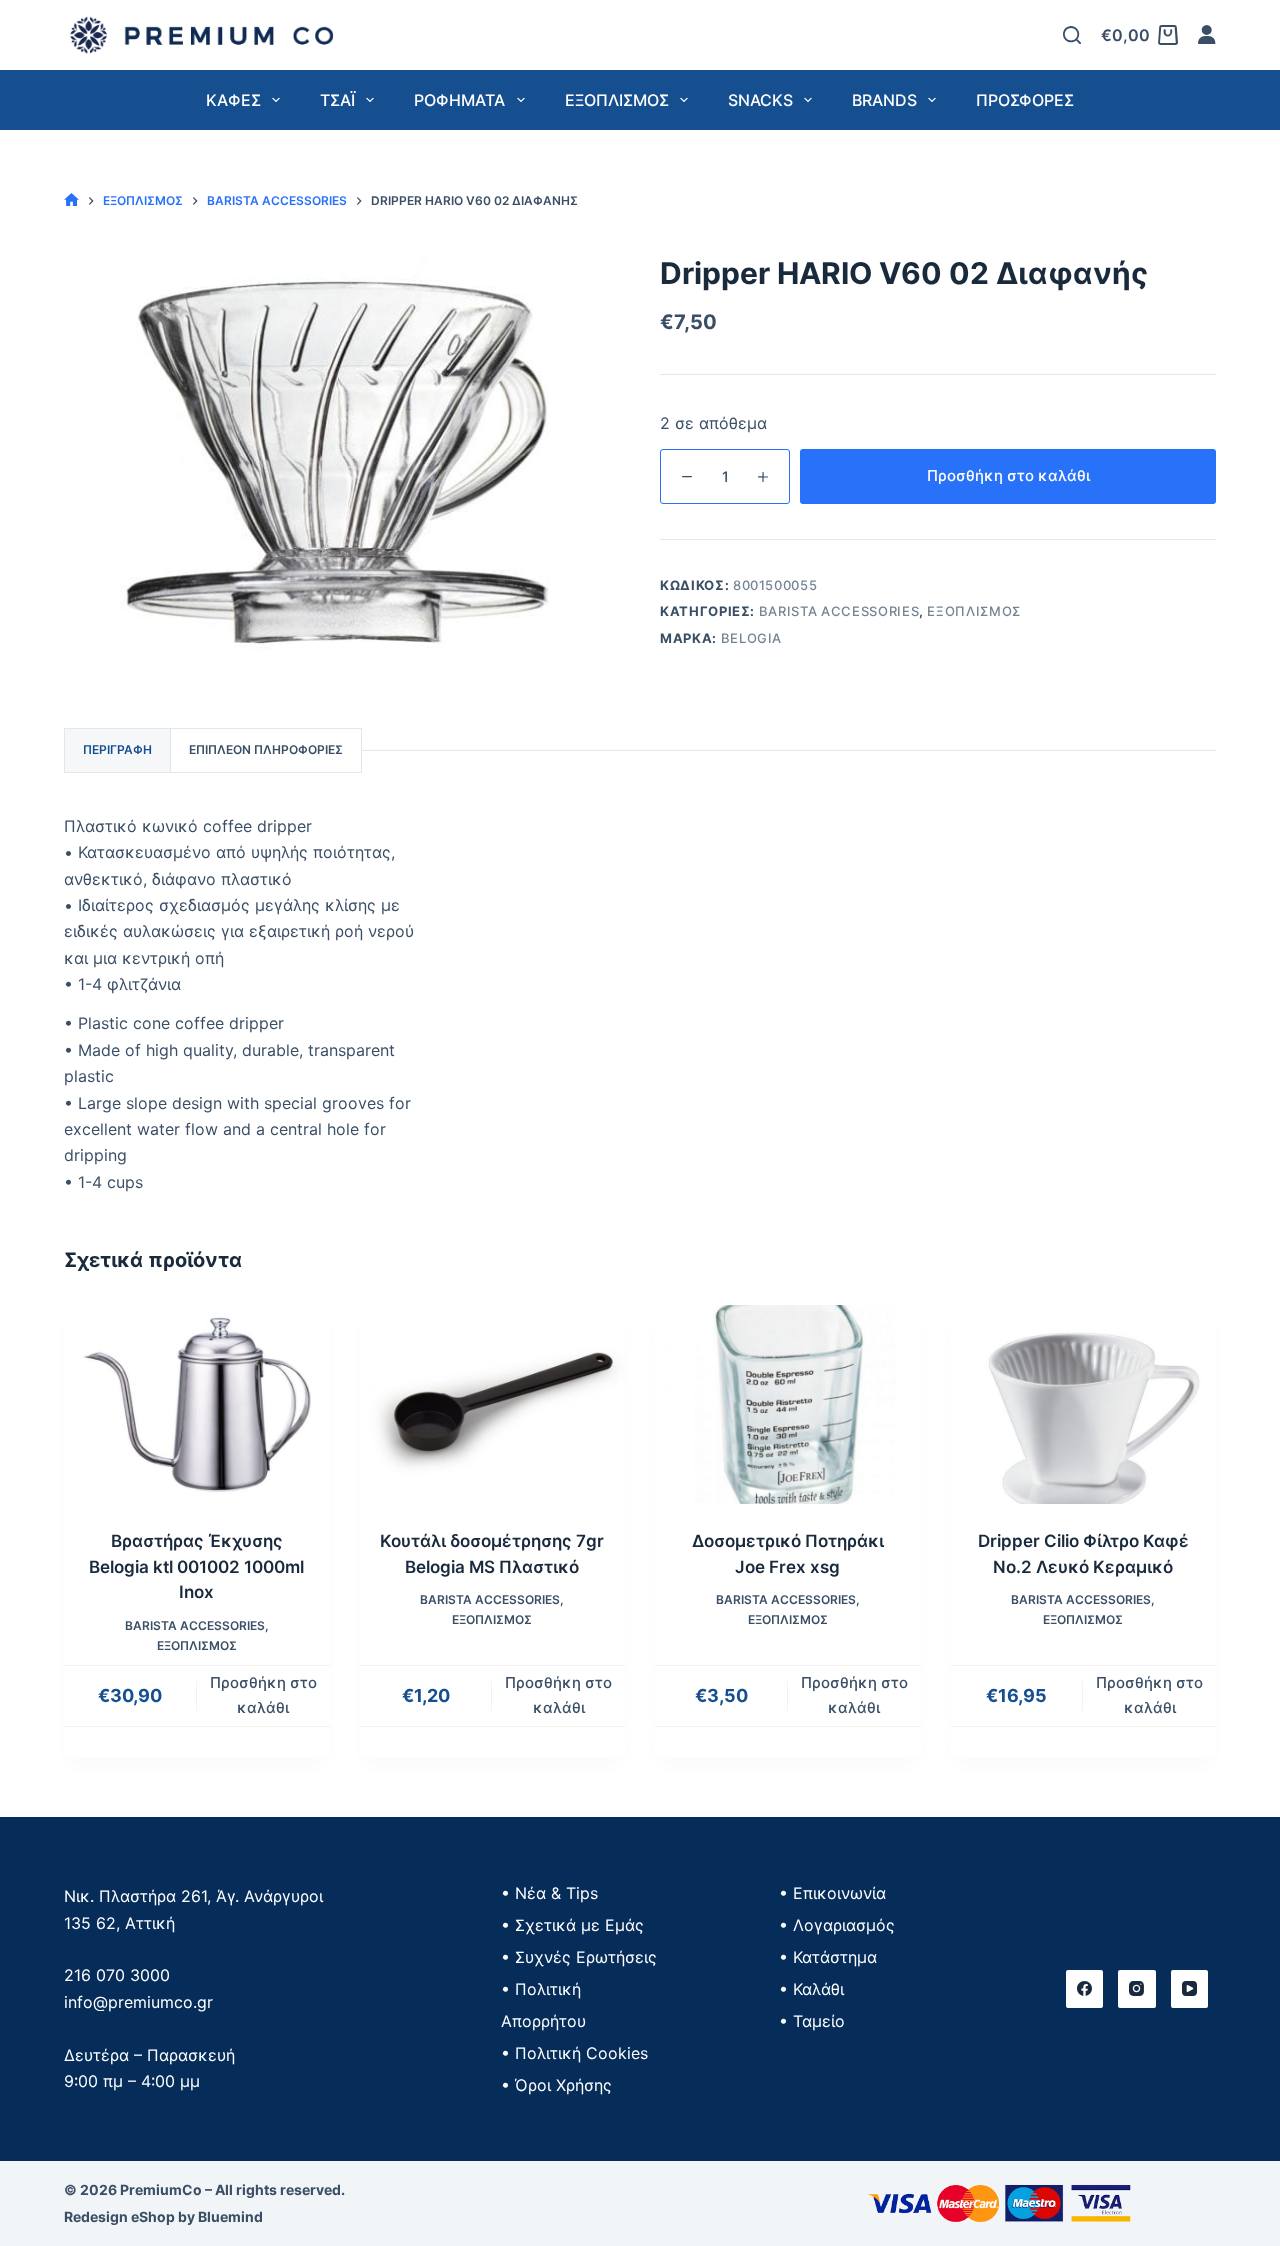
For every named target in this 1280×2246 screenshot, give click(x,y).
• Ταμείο (812, 2021)
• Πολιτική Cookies (574, 2053)
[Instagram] (1137, 1989)
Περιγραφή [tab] (117, 749)
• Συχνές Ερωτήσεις (579, 1957)
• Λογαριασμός (837, 1925)
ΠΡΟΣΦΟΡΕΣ (1025, 100)
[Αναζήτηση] (1072, 35)
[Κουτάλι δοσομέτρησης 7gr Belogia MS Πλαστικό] (493, 1404)
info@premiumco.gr (138, 2002)
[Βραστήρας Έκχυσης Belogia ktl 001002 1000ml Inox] (197, 1404)
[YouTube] (1190, 1989)
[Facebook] (1085, 1989)
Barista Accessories (839, 611)
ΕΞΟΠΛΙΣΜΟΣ (974, 611)
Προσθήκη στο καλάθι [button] (263, 1695)
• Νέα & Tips (549, 1893)
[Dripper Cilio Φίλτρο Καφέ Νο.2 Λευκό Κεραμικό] (1084, 1404)
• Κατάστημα (828, 1957)
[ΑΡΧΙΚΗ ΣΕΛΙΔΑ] (71, 200)
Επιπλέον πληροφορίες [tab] (266, 749)
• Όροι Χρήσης (556, 2085)
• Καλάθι (811, 1989)
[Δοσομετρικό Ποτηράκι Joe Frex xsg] (788, 1404)
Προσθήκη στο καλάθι (1008, 475)
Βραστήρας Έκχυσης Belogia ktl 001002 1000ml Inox (196, 1566)
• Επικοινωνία (832, 1893)
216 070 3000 (117, 1975)
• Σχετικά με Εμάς (572, 1925)
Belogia (752, 638)
